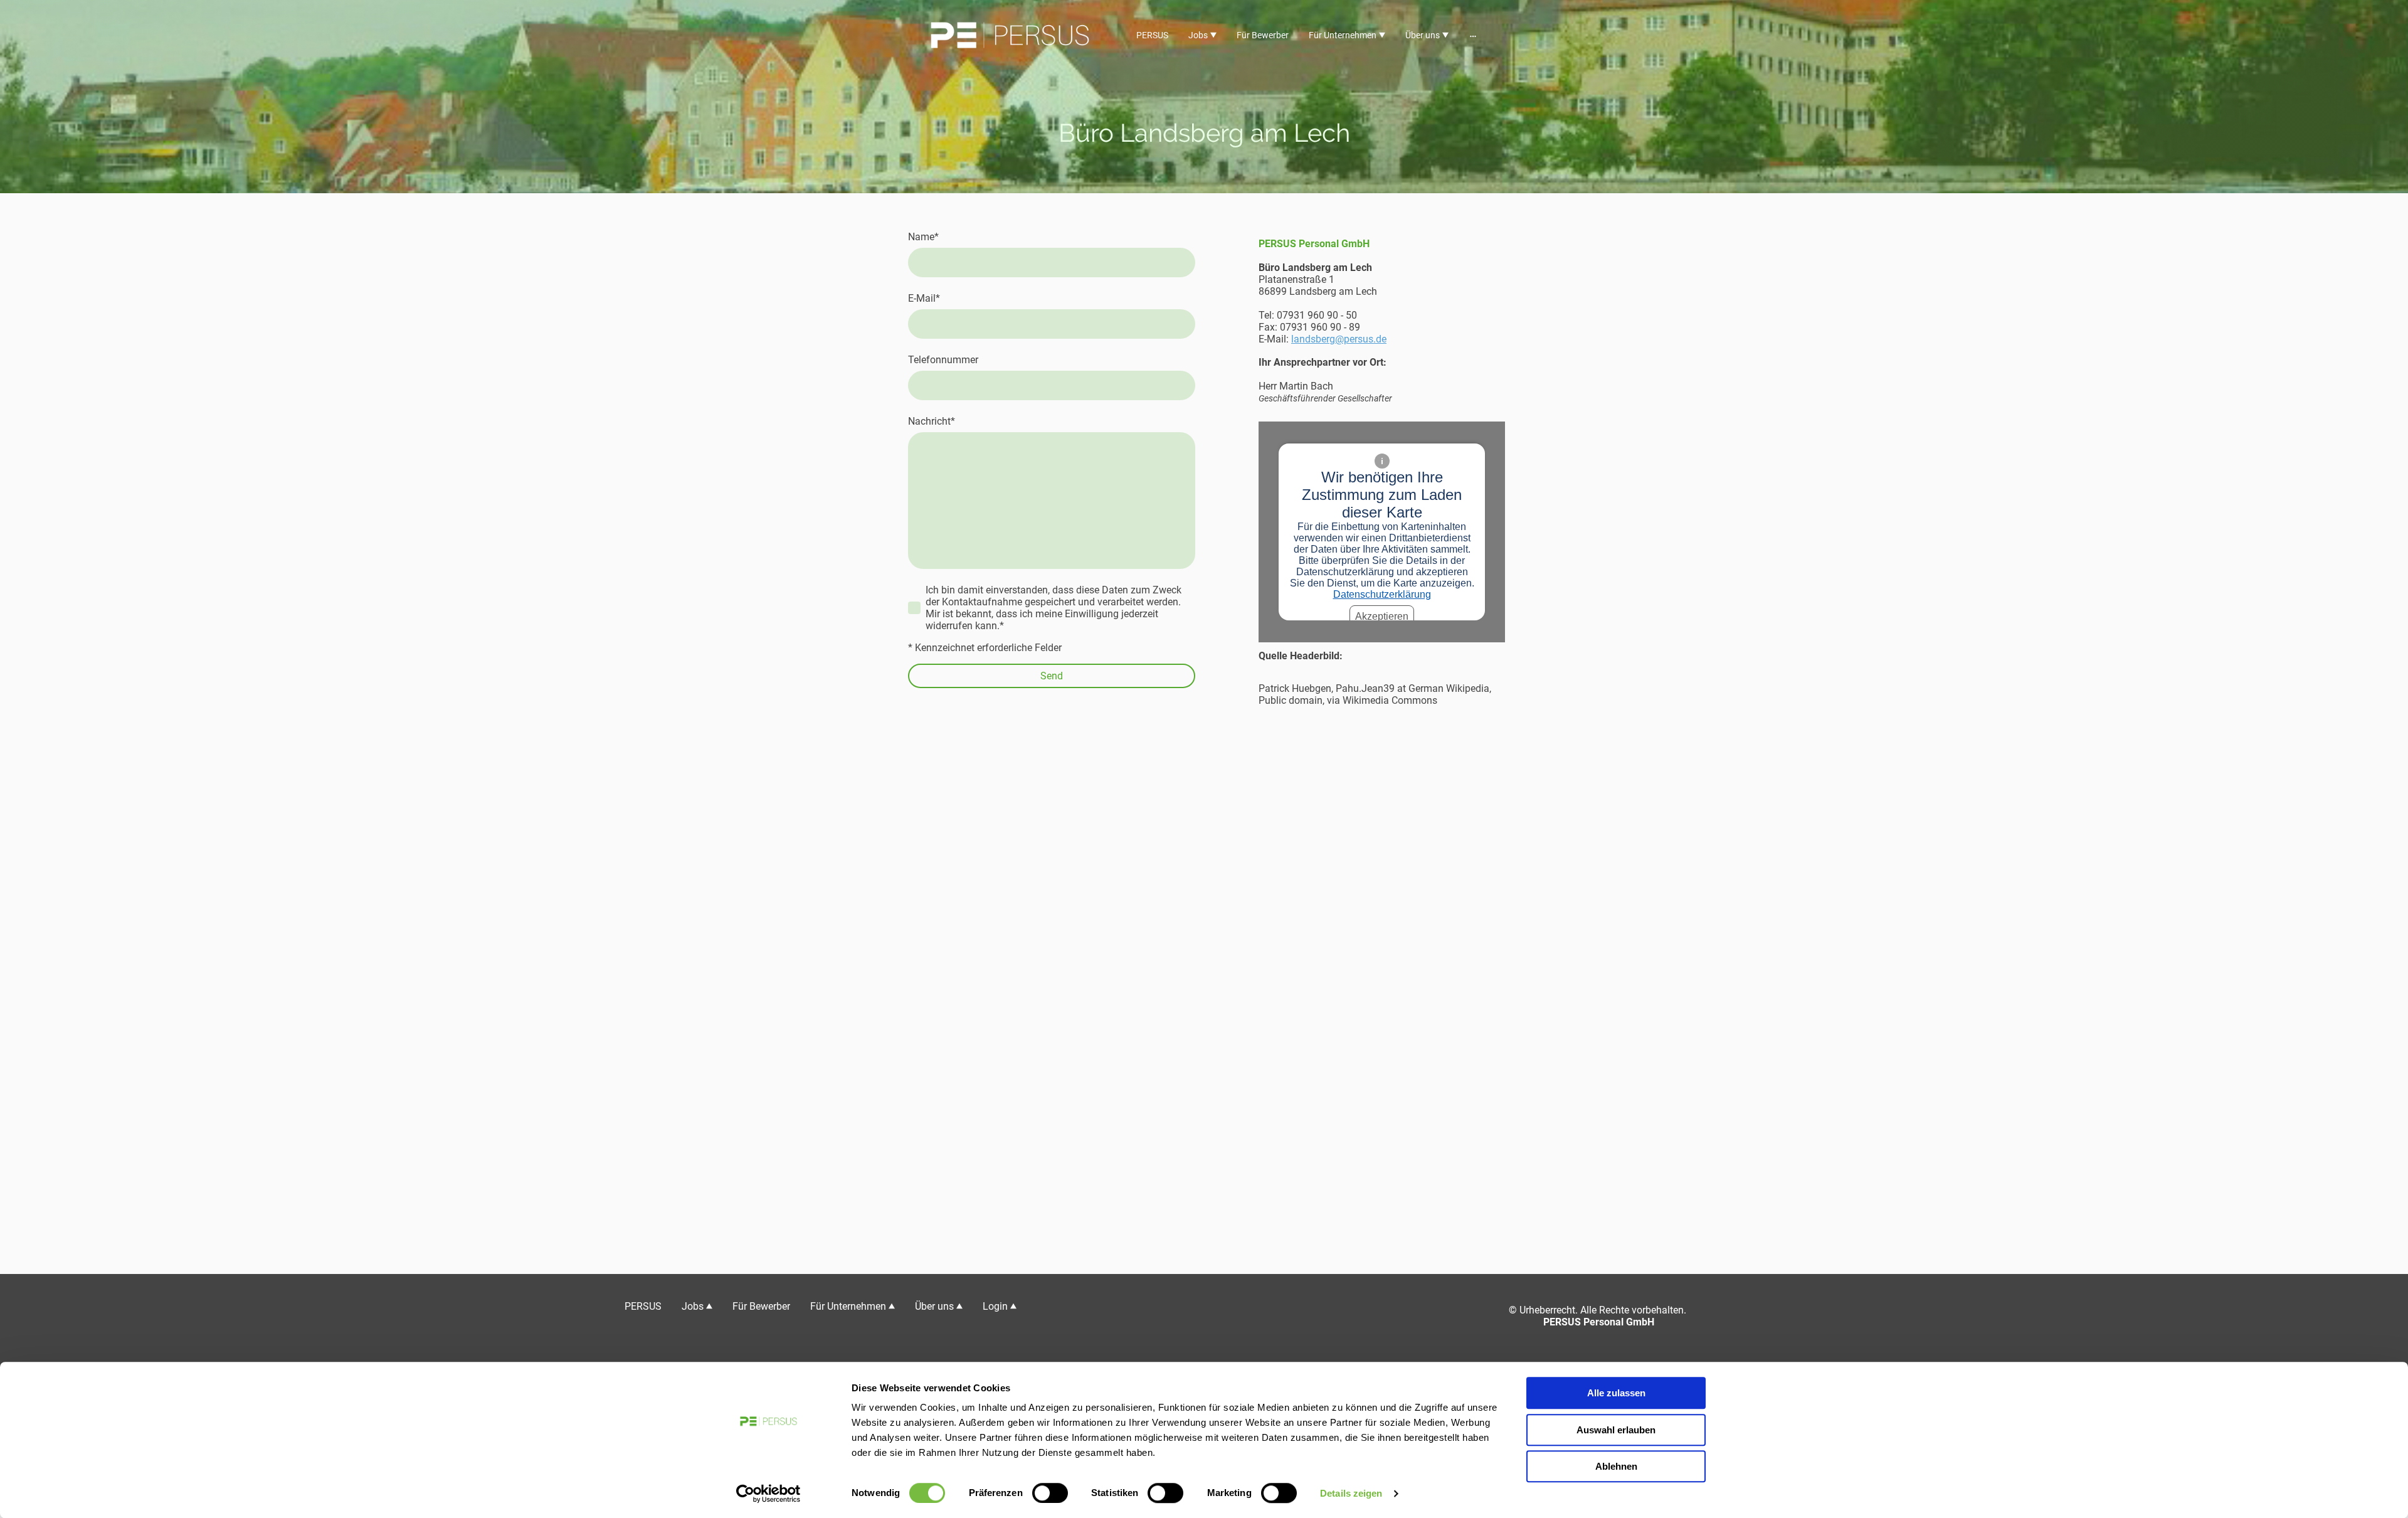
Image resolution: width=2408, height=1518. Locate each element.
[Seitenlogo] (1010, 35)
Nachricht (932, 421)
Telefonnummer (943, 360)
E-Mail (924, 298)
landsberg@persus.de (1339, 339)
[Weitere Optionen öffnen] (1473, 35)
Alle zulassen (1616, 1393)
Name (923, 237)
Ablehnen (1616, 1466)
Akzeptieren (1382, 616)
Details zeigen (1351, 1493)
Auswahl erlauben (1616, 1430)
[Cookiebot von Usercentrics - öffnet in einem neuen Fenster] (768, 1494)
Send (1052, 676)
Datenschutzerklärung (1382, 594)
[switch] (1050, 1493)
